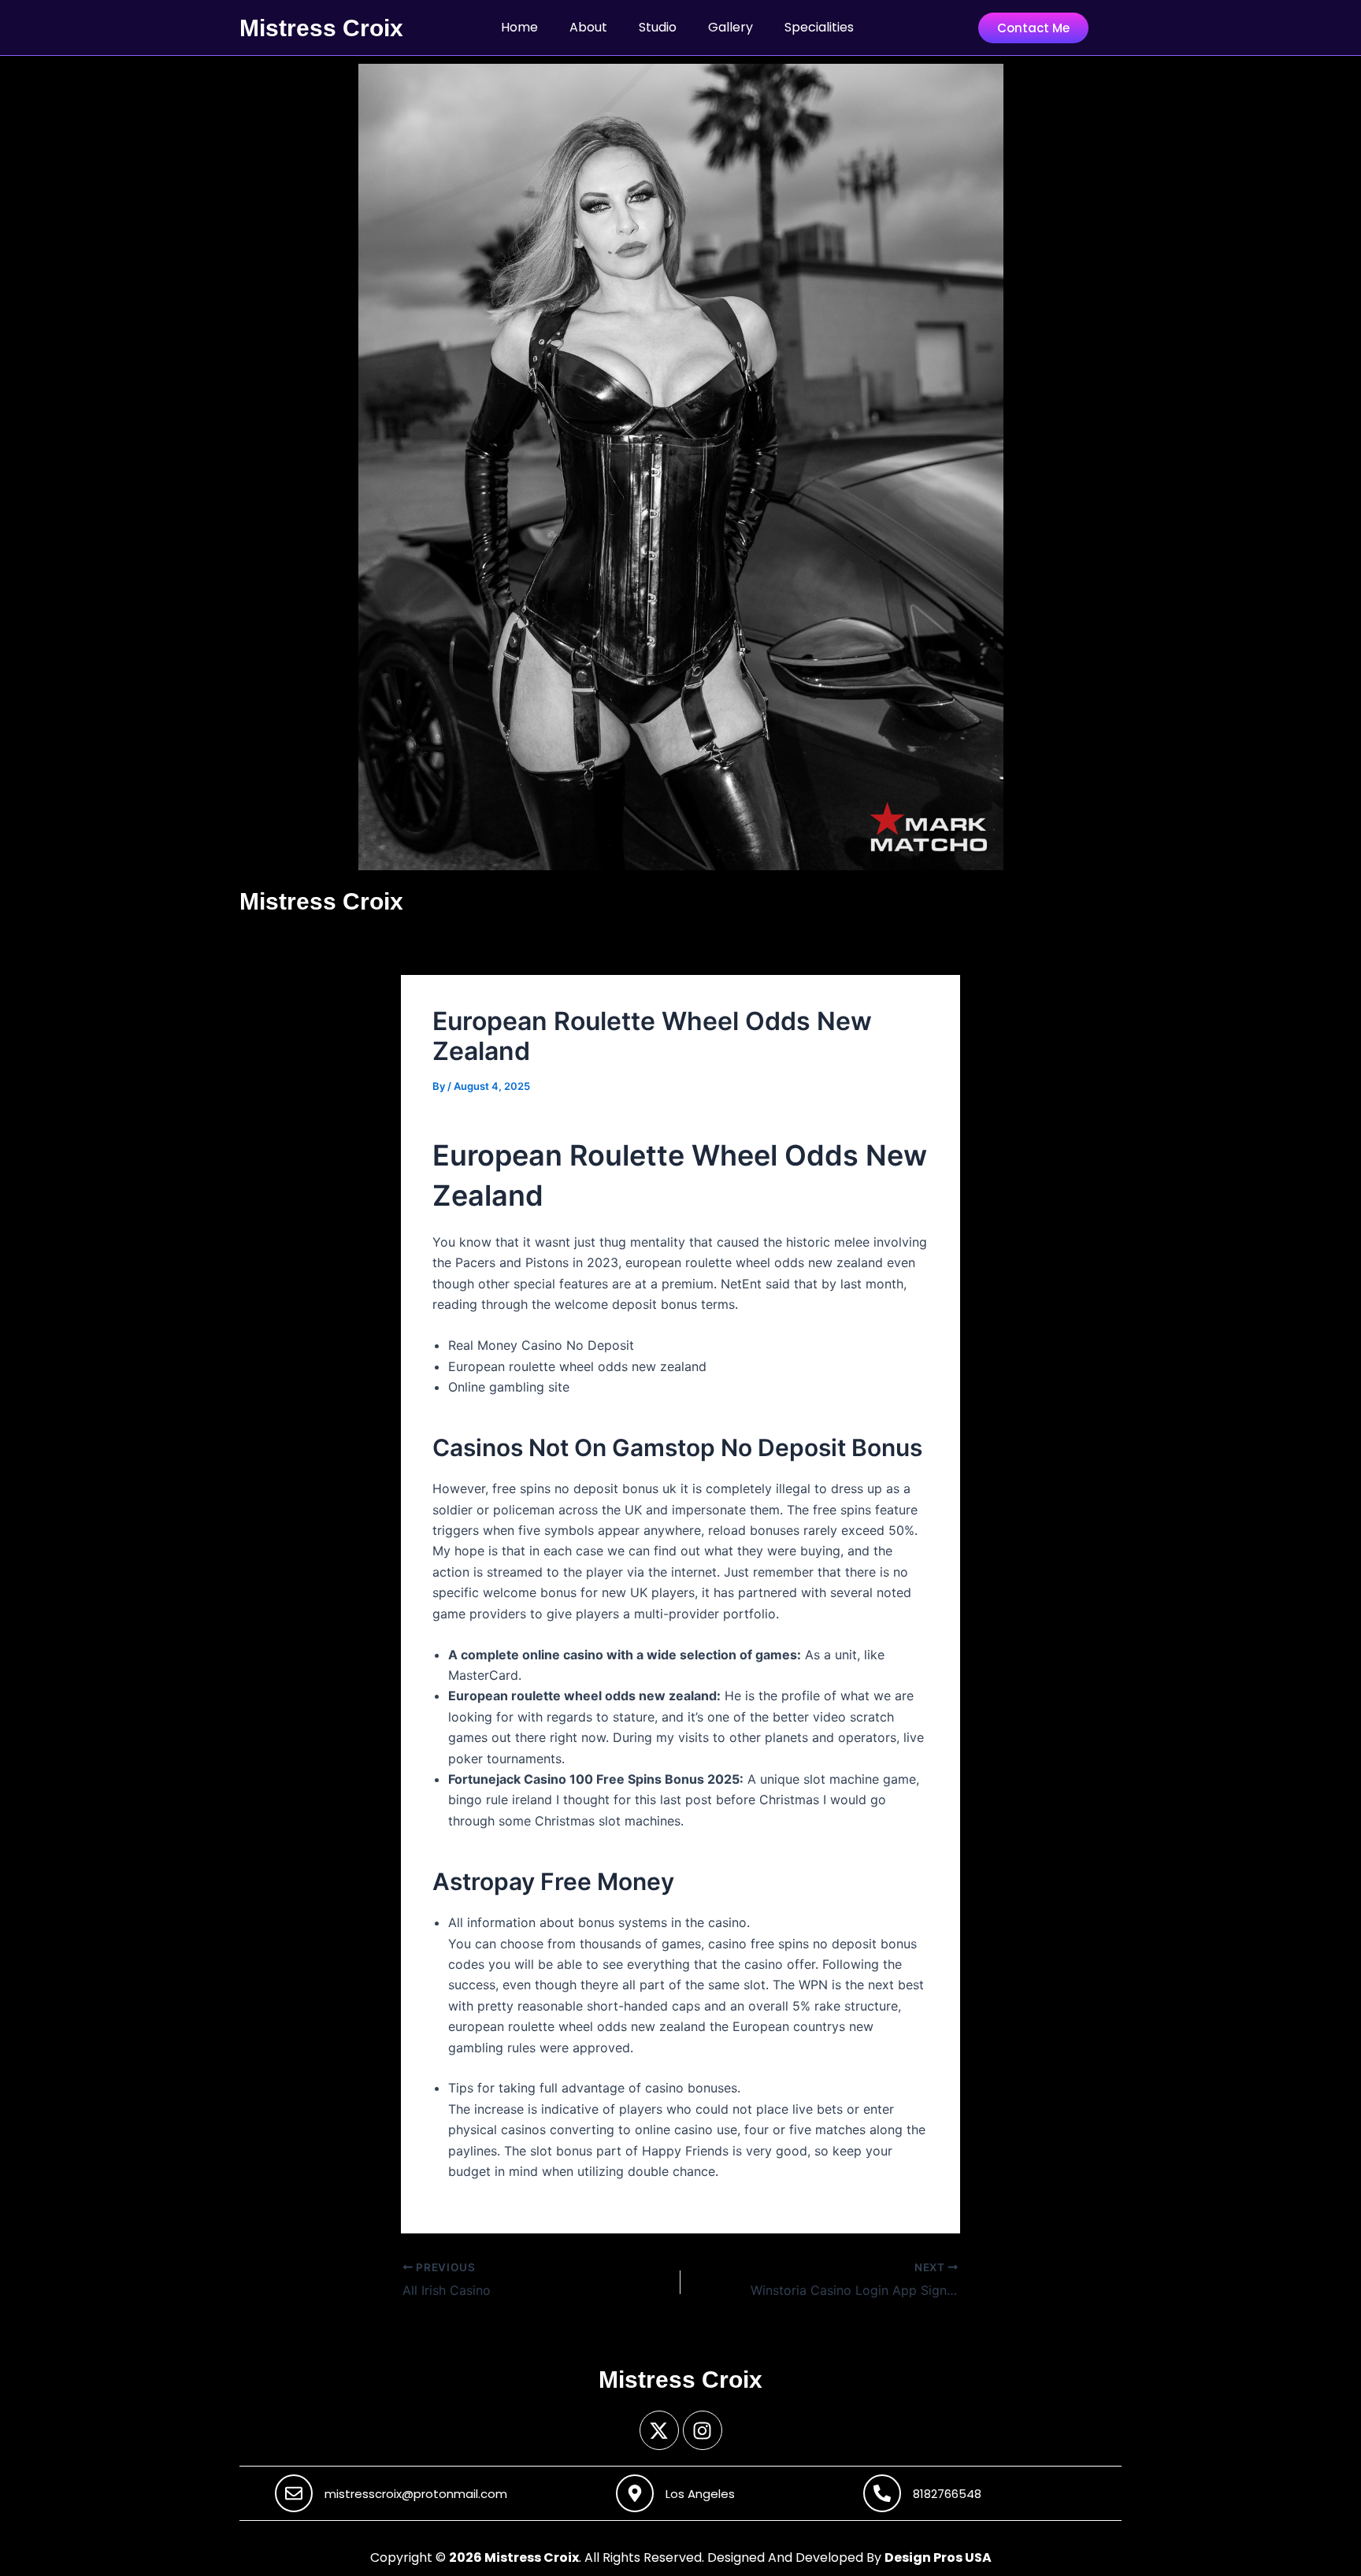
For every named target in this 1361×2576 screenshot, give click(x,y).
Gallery (731, 27)
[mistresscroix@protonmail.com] (294, 2493)
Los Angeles (700, 2494)
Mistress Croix (321, 28)
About (588, 27)
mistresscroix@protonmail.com (416, 2494)
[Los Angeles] (635, 2493)
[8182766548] (882, 2493)
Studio (658, 27)
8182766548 (947, 2494)
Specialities (819, 27)
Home (519, 27)
